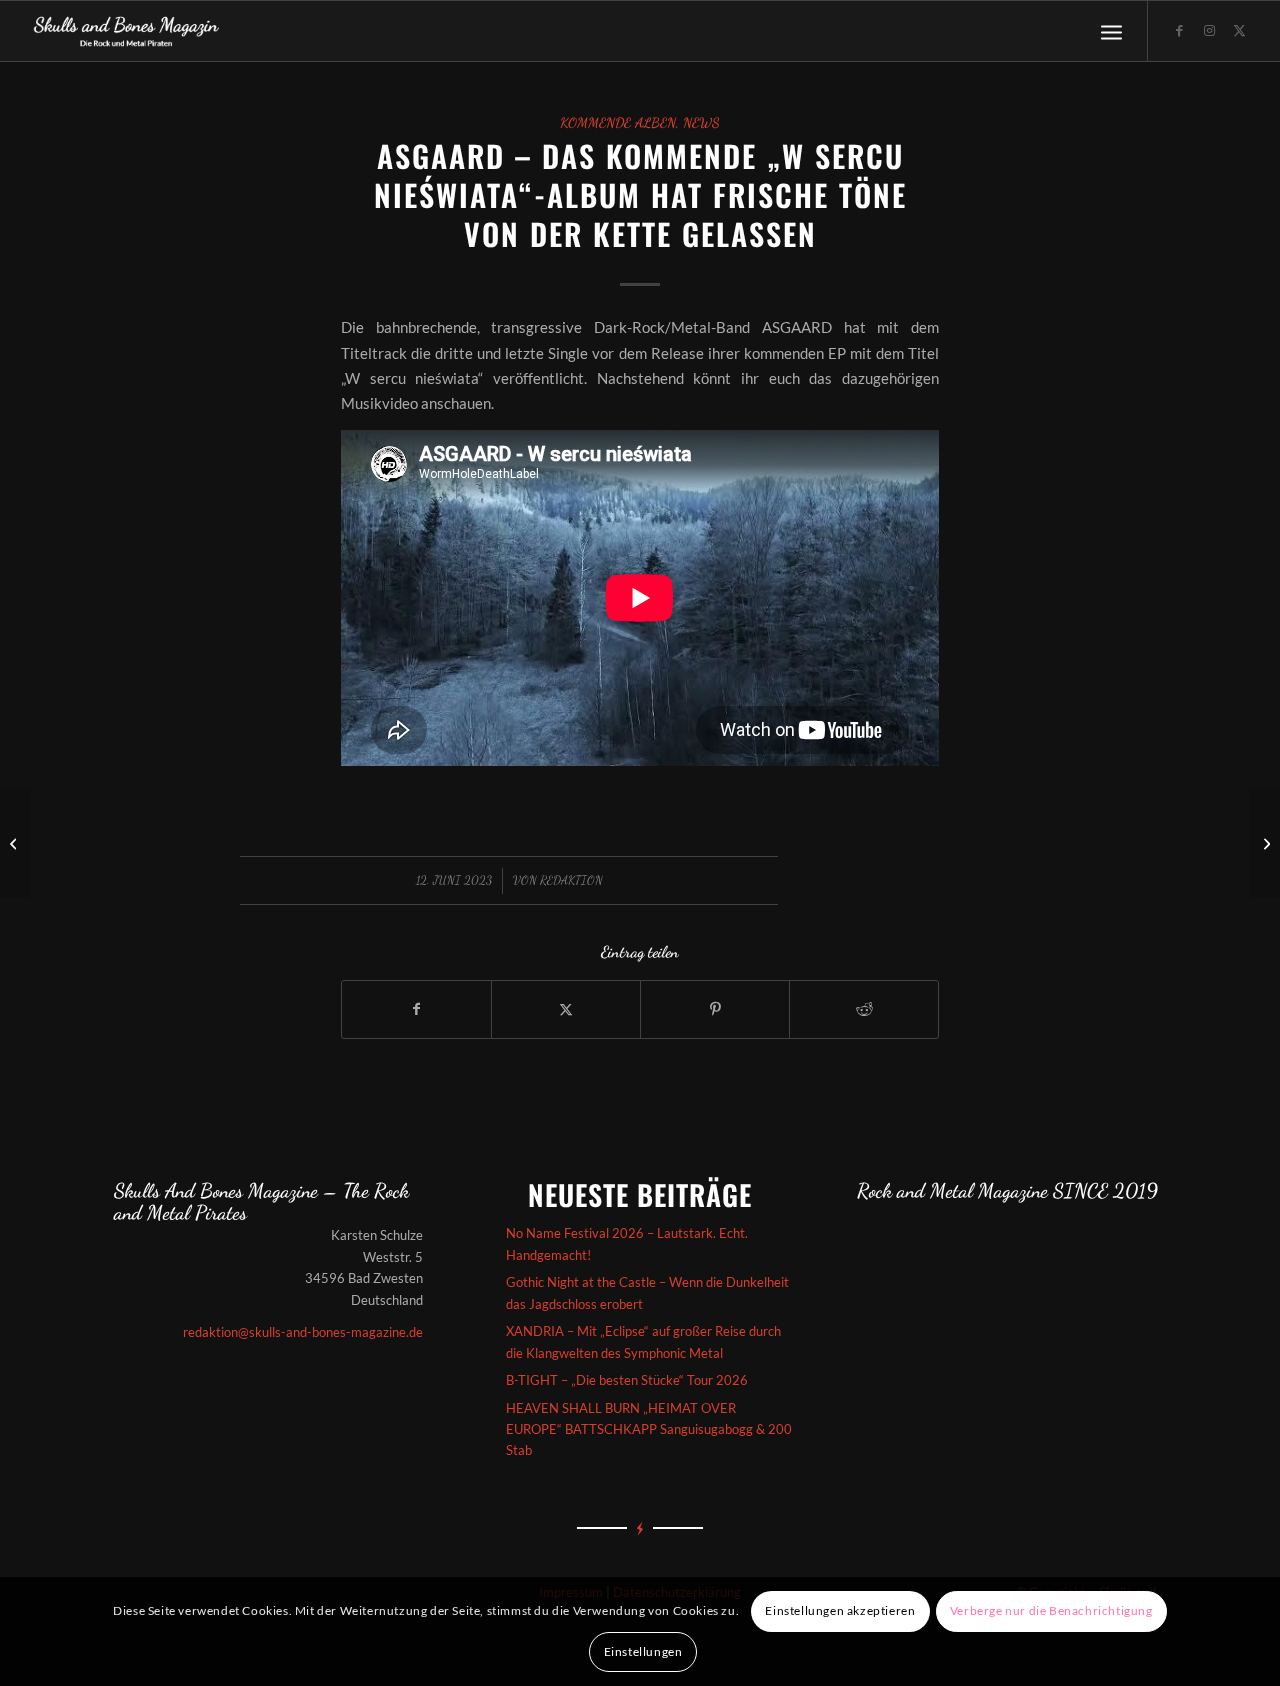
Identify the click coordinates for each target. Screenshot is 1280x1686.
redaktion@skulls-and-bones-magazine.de (303, 1332)
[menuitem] (1111, 31)
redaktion (571, 880)
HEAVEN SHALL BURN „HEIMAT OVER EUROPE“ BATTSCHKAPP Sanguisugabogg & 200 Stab (649, 1429)
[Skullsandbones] (127, 31)
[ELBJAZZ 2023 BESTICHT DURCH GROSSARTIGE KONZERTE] (15, 843)
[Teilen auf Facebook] (416, 1009)
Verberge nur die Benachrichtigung (1051, 1610)
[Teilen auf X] (566, 1009)
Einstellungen (643, 1651)
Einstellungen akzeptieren (840, 1610)
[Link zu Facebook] (1179, 30)
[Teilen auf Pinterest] (715, 1009)
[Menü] (1111, 31)
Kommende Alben (618, 123)
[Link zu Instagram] (1209, 30)
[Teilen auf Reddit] (864, 1009)
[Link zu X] (1239, 30)
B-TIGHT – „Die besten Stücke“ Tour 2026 (627, 1380)
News (701, 123)
